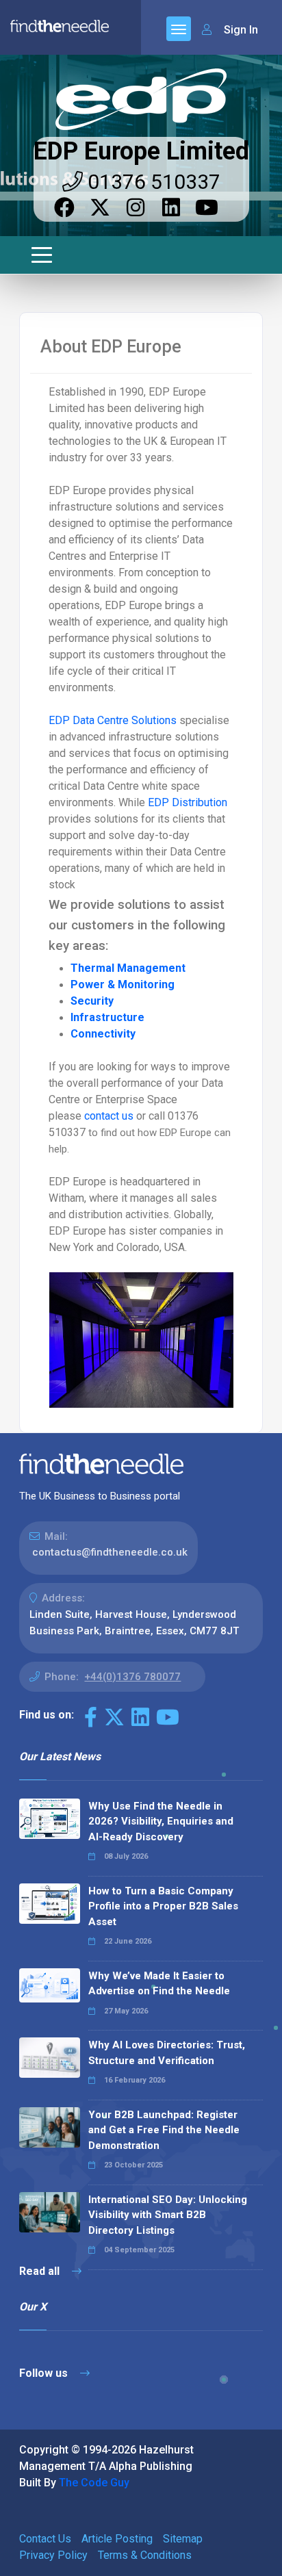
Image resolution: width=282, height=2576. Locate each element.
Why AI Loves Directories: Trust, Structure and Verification (167, 2053)
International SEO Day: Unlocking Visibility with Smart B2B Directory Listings (168, 2215)
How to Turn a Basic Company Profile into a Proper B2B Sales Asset (163, 1906)
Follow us (45, 2373)
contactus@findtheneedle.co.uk (110, 1552)
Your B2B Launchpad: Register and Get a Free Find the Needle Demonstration (164, 2130)
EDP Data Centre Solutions (113, 720)
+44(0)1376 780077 (132, 1677)
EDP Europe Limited (141, 151)
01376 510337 (152, 182)
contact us (110, 1116)
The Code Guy (94, 2483)
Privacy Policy (53, 2555)
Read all (41, 2271)
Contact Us (45, 2539)
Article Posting (117, 2539)
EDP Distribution (188, 802)
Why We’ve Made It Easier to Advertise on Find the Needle (159, 1984)
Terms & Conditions (145, 2555)
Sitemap (183, 2539)
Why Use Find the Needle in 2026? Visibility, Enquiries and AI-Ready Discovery (161, 1821)
